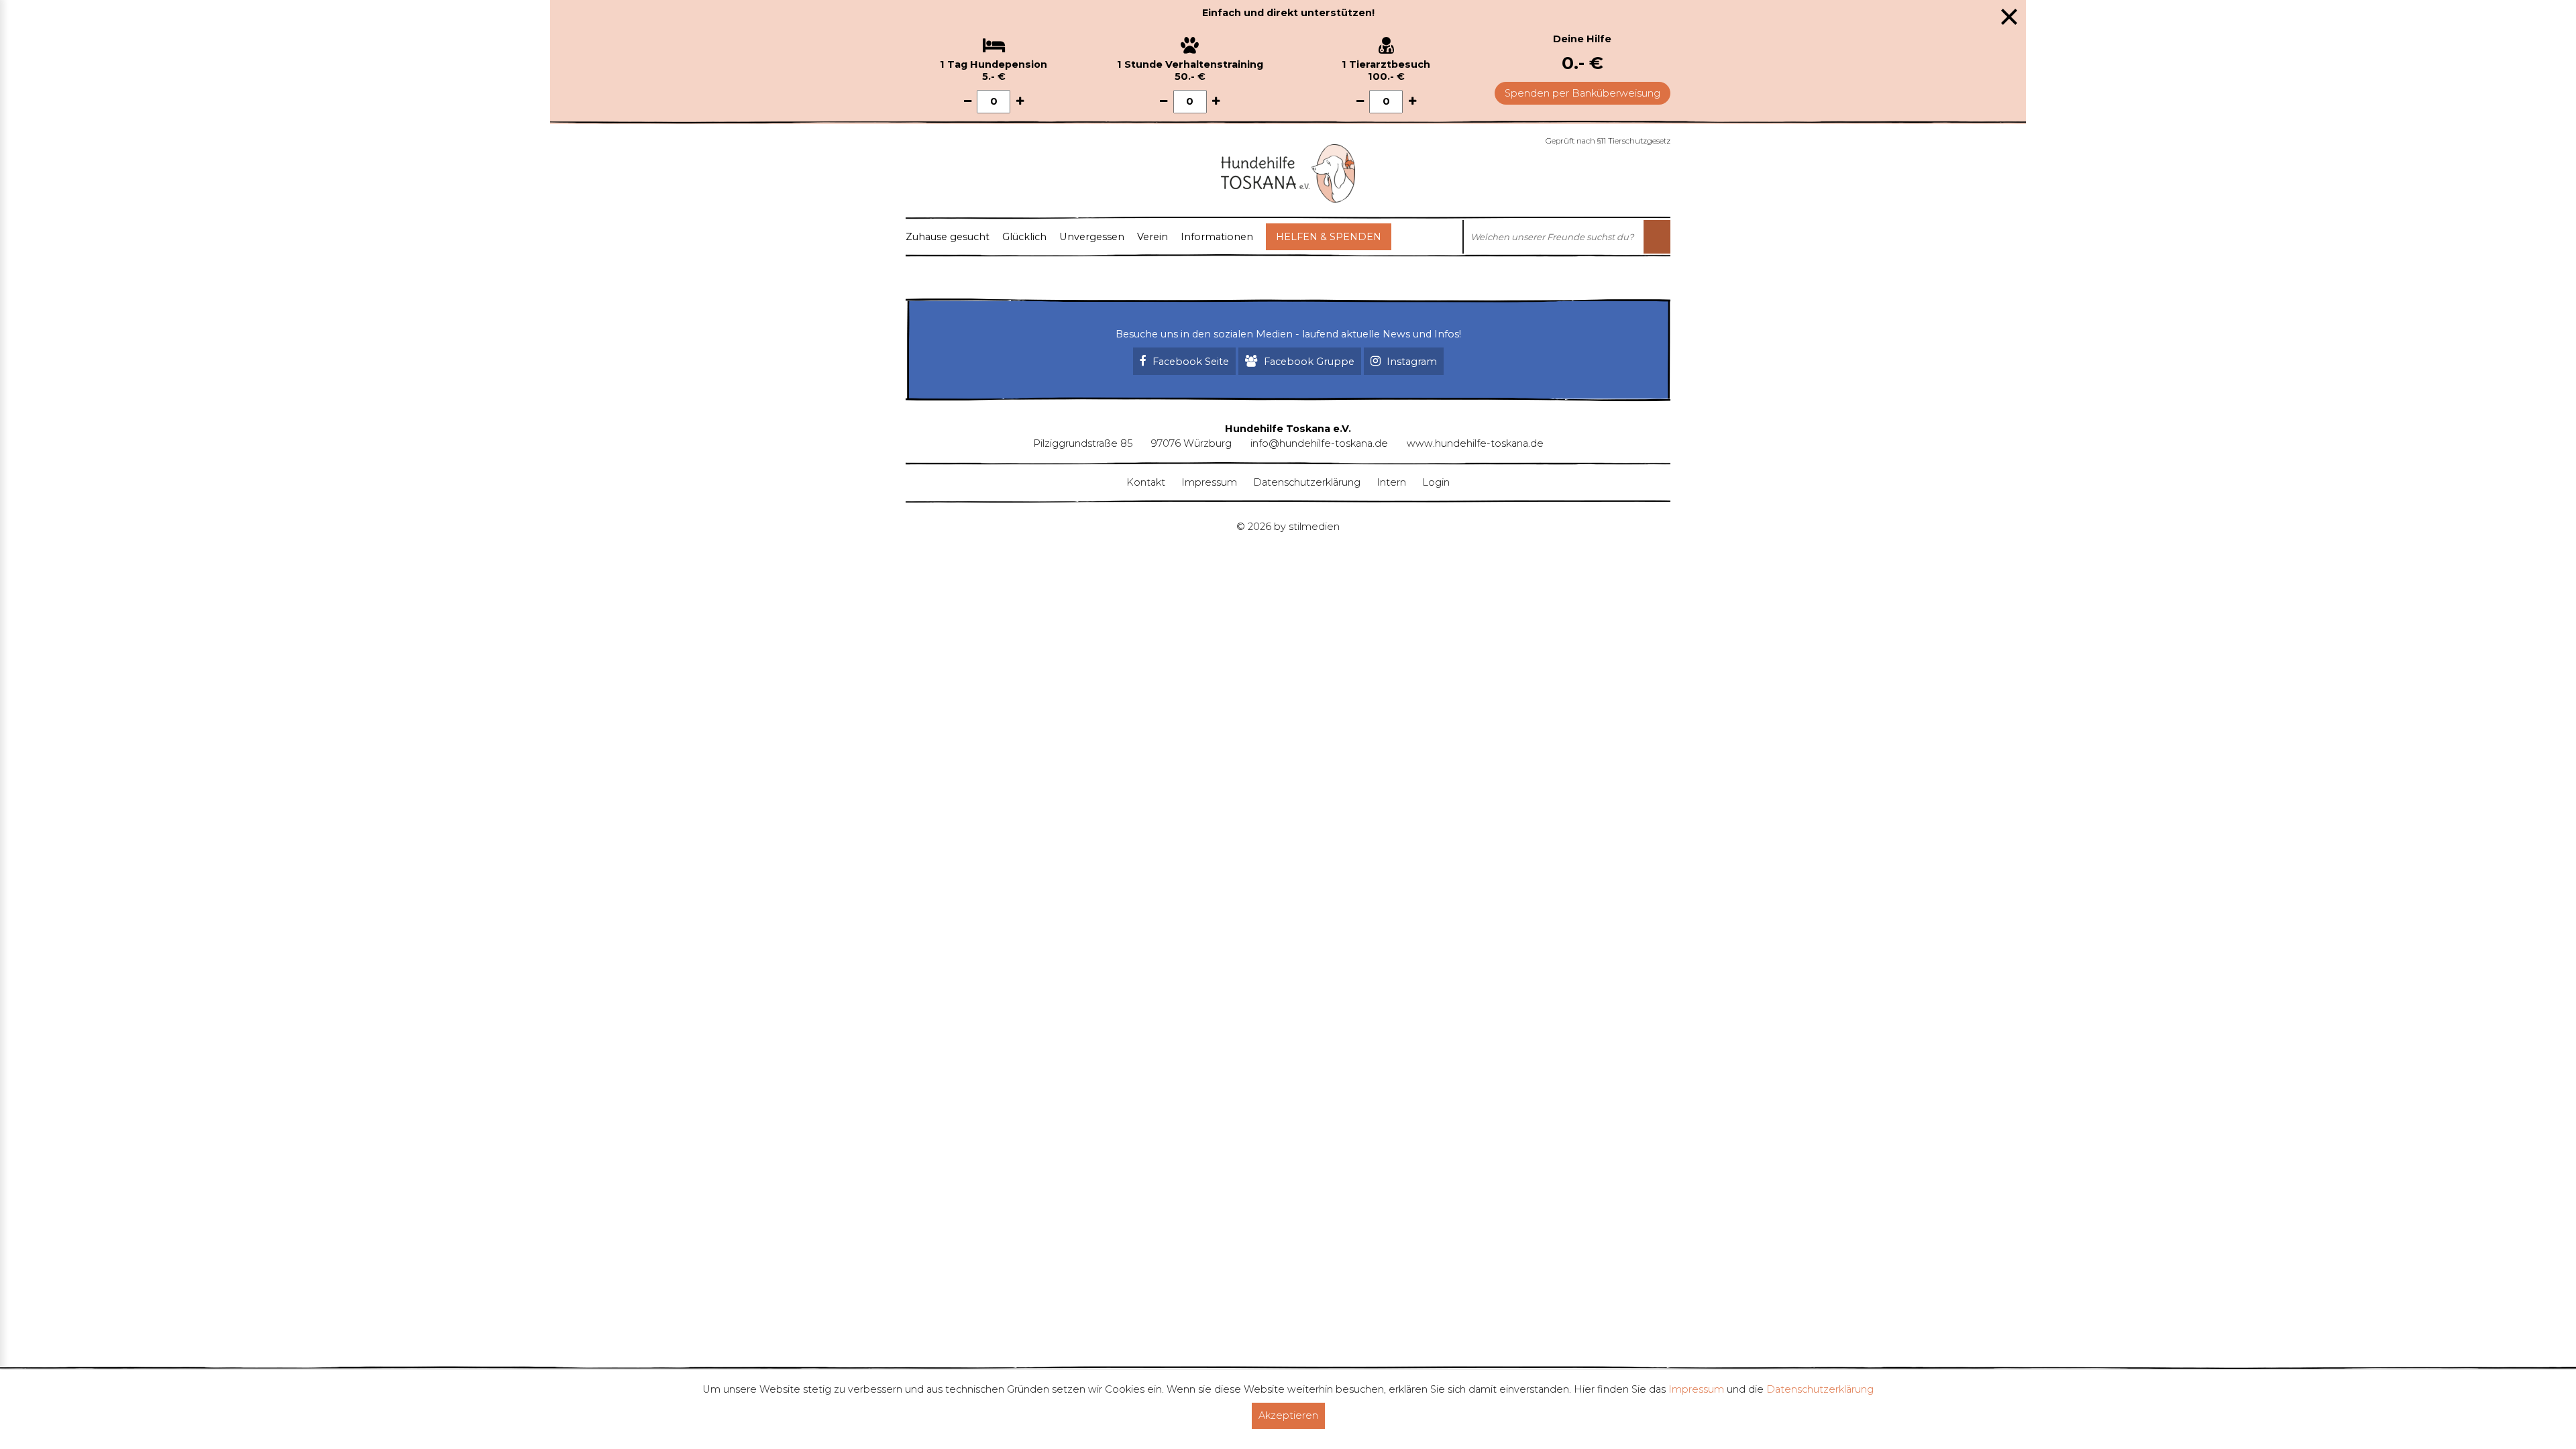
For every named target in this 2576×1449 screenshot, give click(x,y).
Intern (1391, 482)
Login (1436, 482)
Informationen (1217, 237)
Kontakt (1146, 482)
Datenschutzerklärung (1307, 482)
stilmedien (1314, 527)
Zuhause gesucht (948, 237)
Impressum (1209, 482)
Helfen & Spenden (1329, 237)
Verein (1152, 237)
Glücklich (1024, 237)
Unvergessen (1092, 237)
